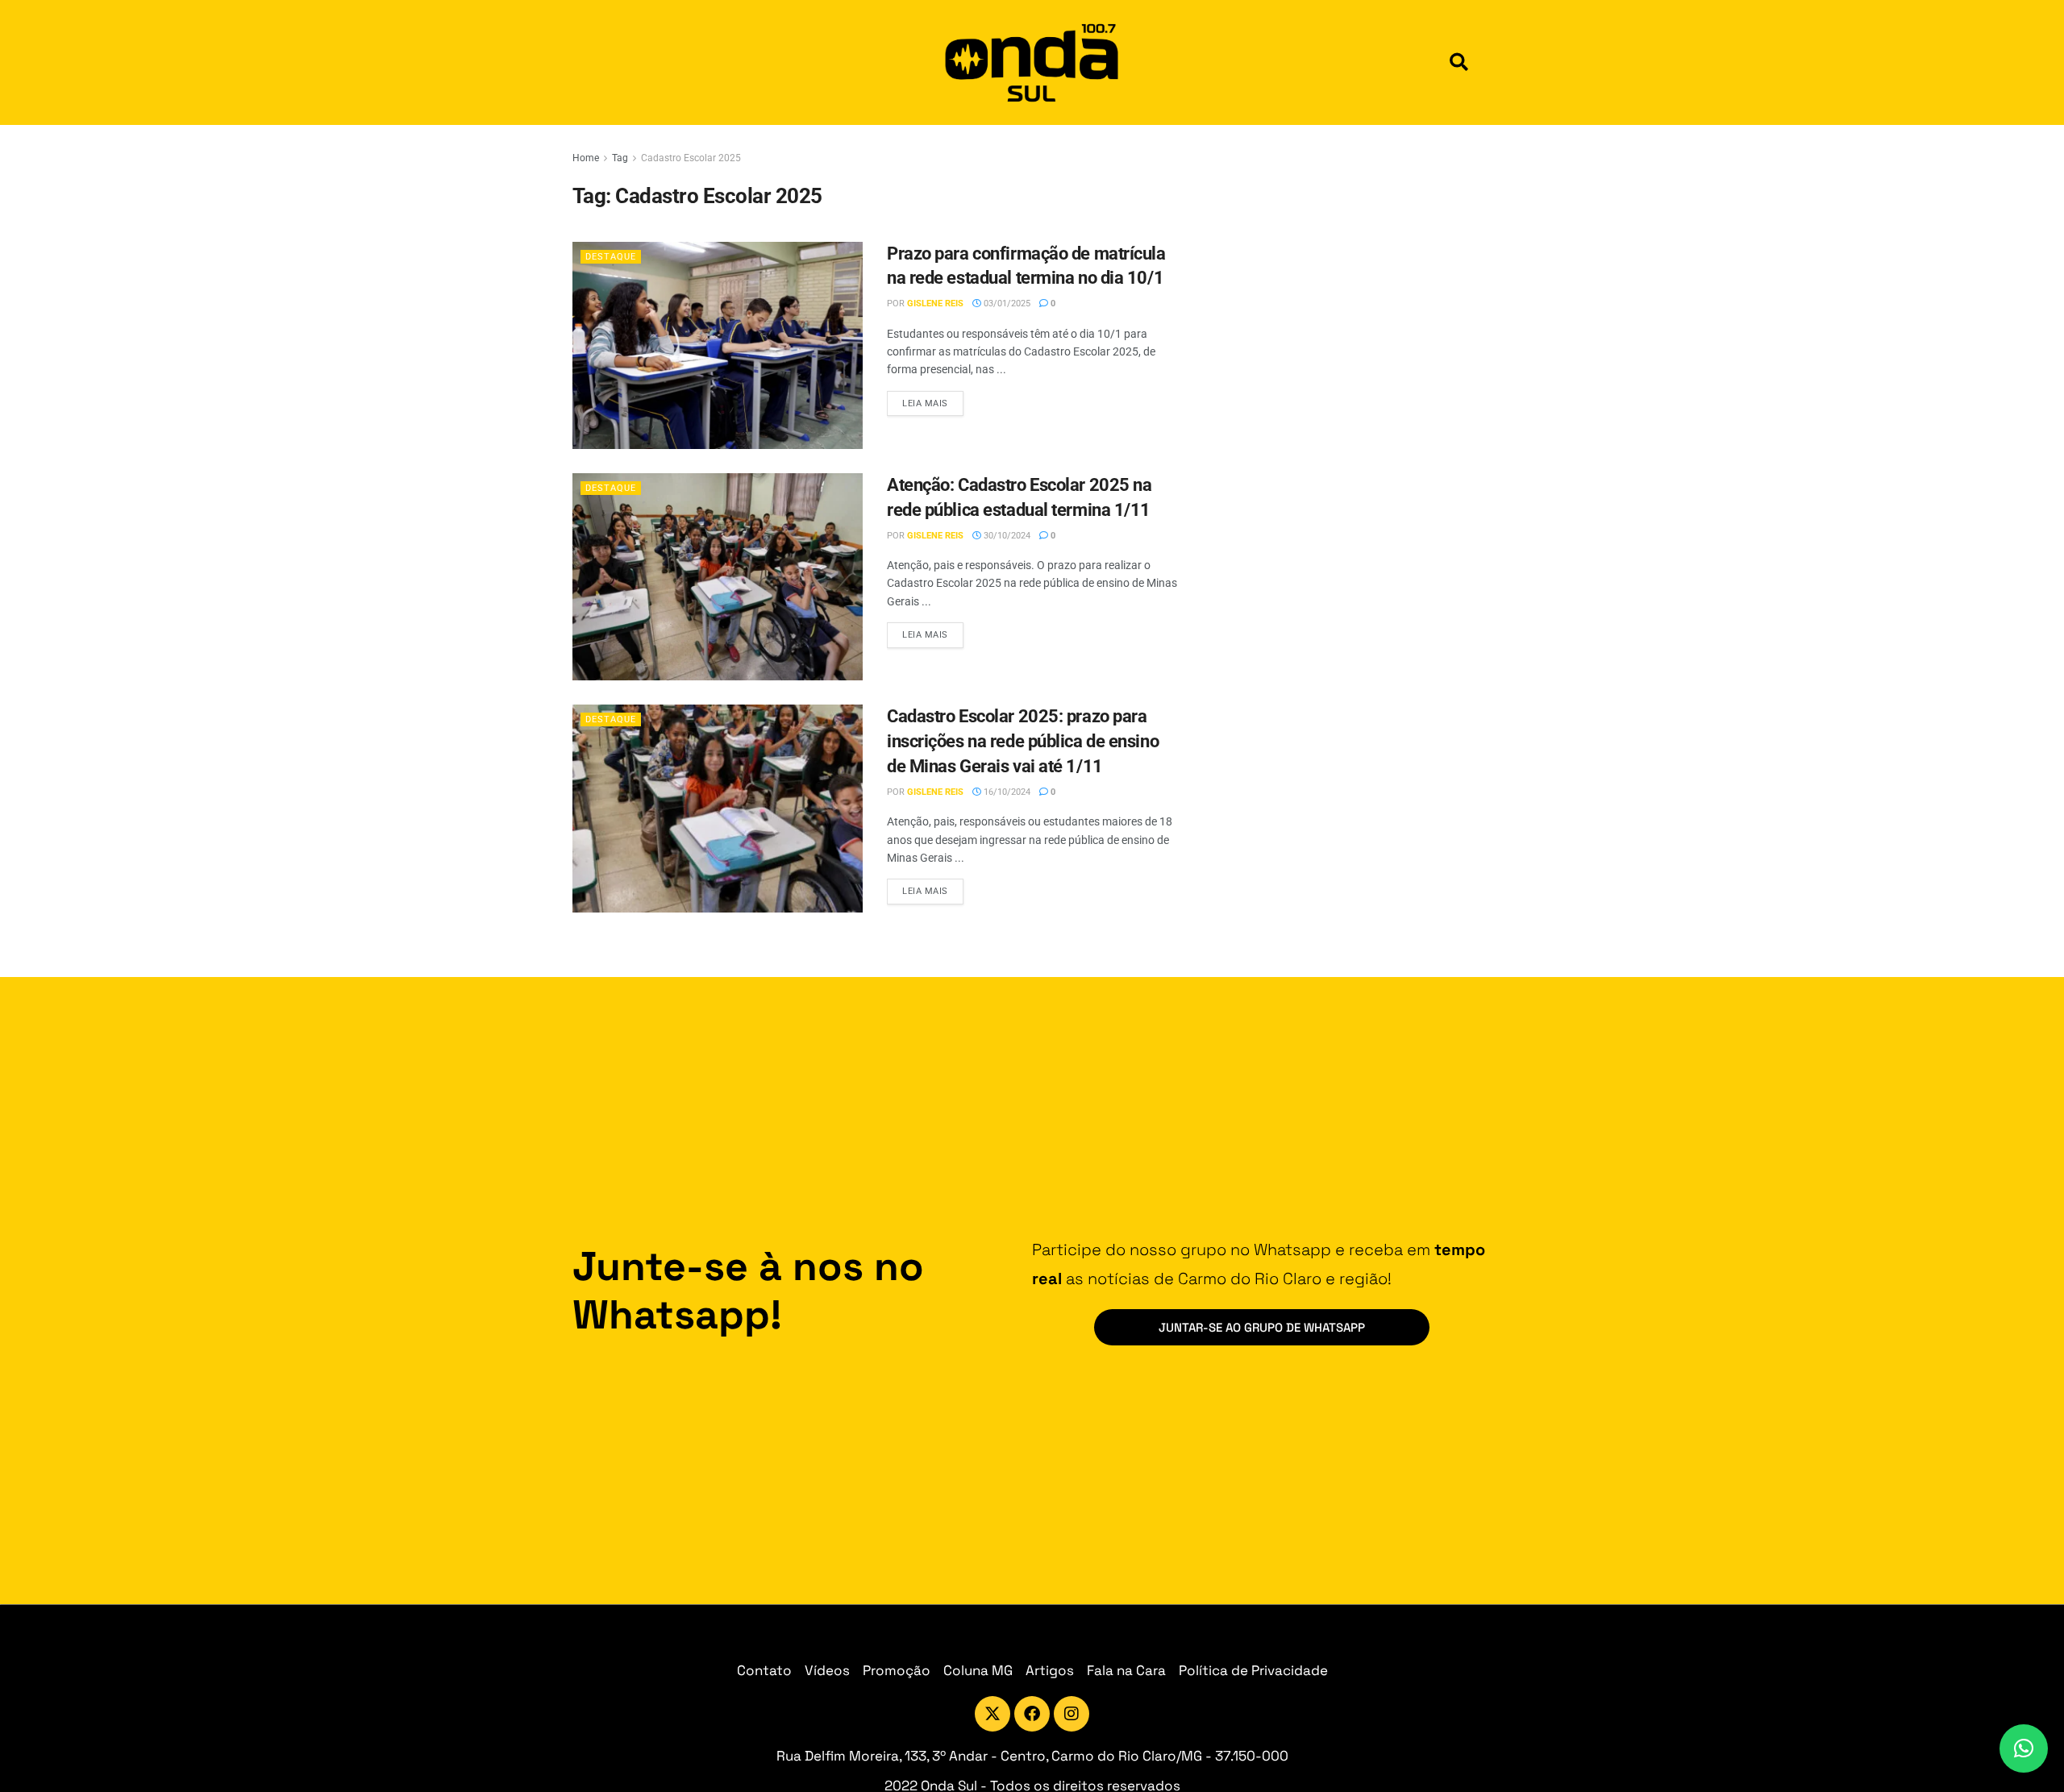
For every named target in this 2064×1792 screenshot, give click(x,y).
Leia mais (933, 400)
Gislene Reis (935, 304)
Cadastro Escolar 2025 (691, 158)
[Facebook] (1032, 1714)
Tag (620, 158)
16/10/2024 (1006, 792)
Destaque (611, 257)
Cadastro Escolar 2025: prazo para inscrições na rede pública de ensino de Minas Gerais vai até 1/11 (1023, 741)
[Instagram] (1072, 1714)
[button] (1459, 62)
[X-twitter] (992, 1714)
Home (586, 158)
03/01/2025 (1006, 304)
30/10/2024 (1006, 536)
